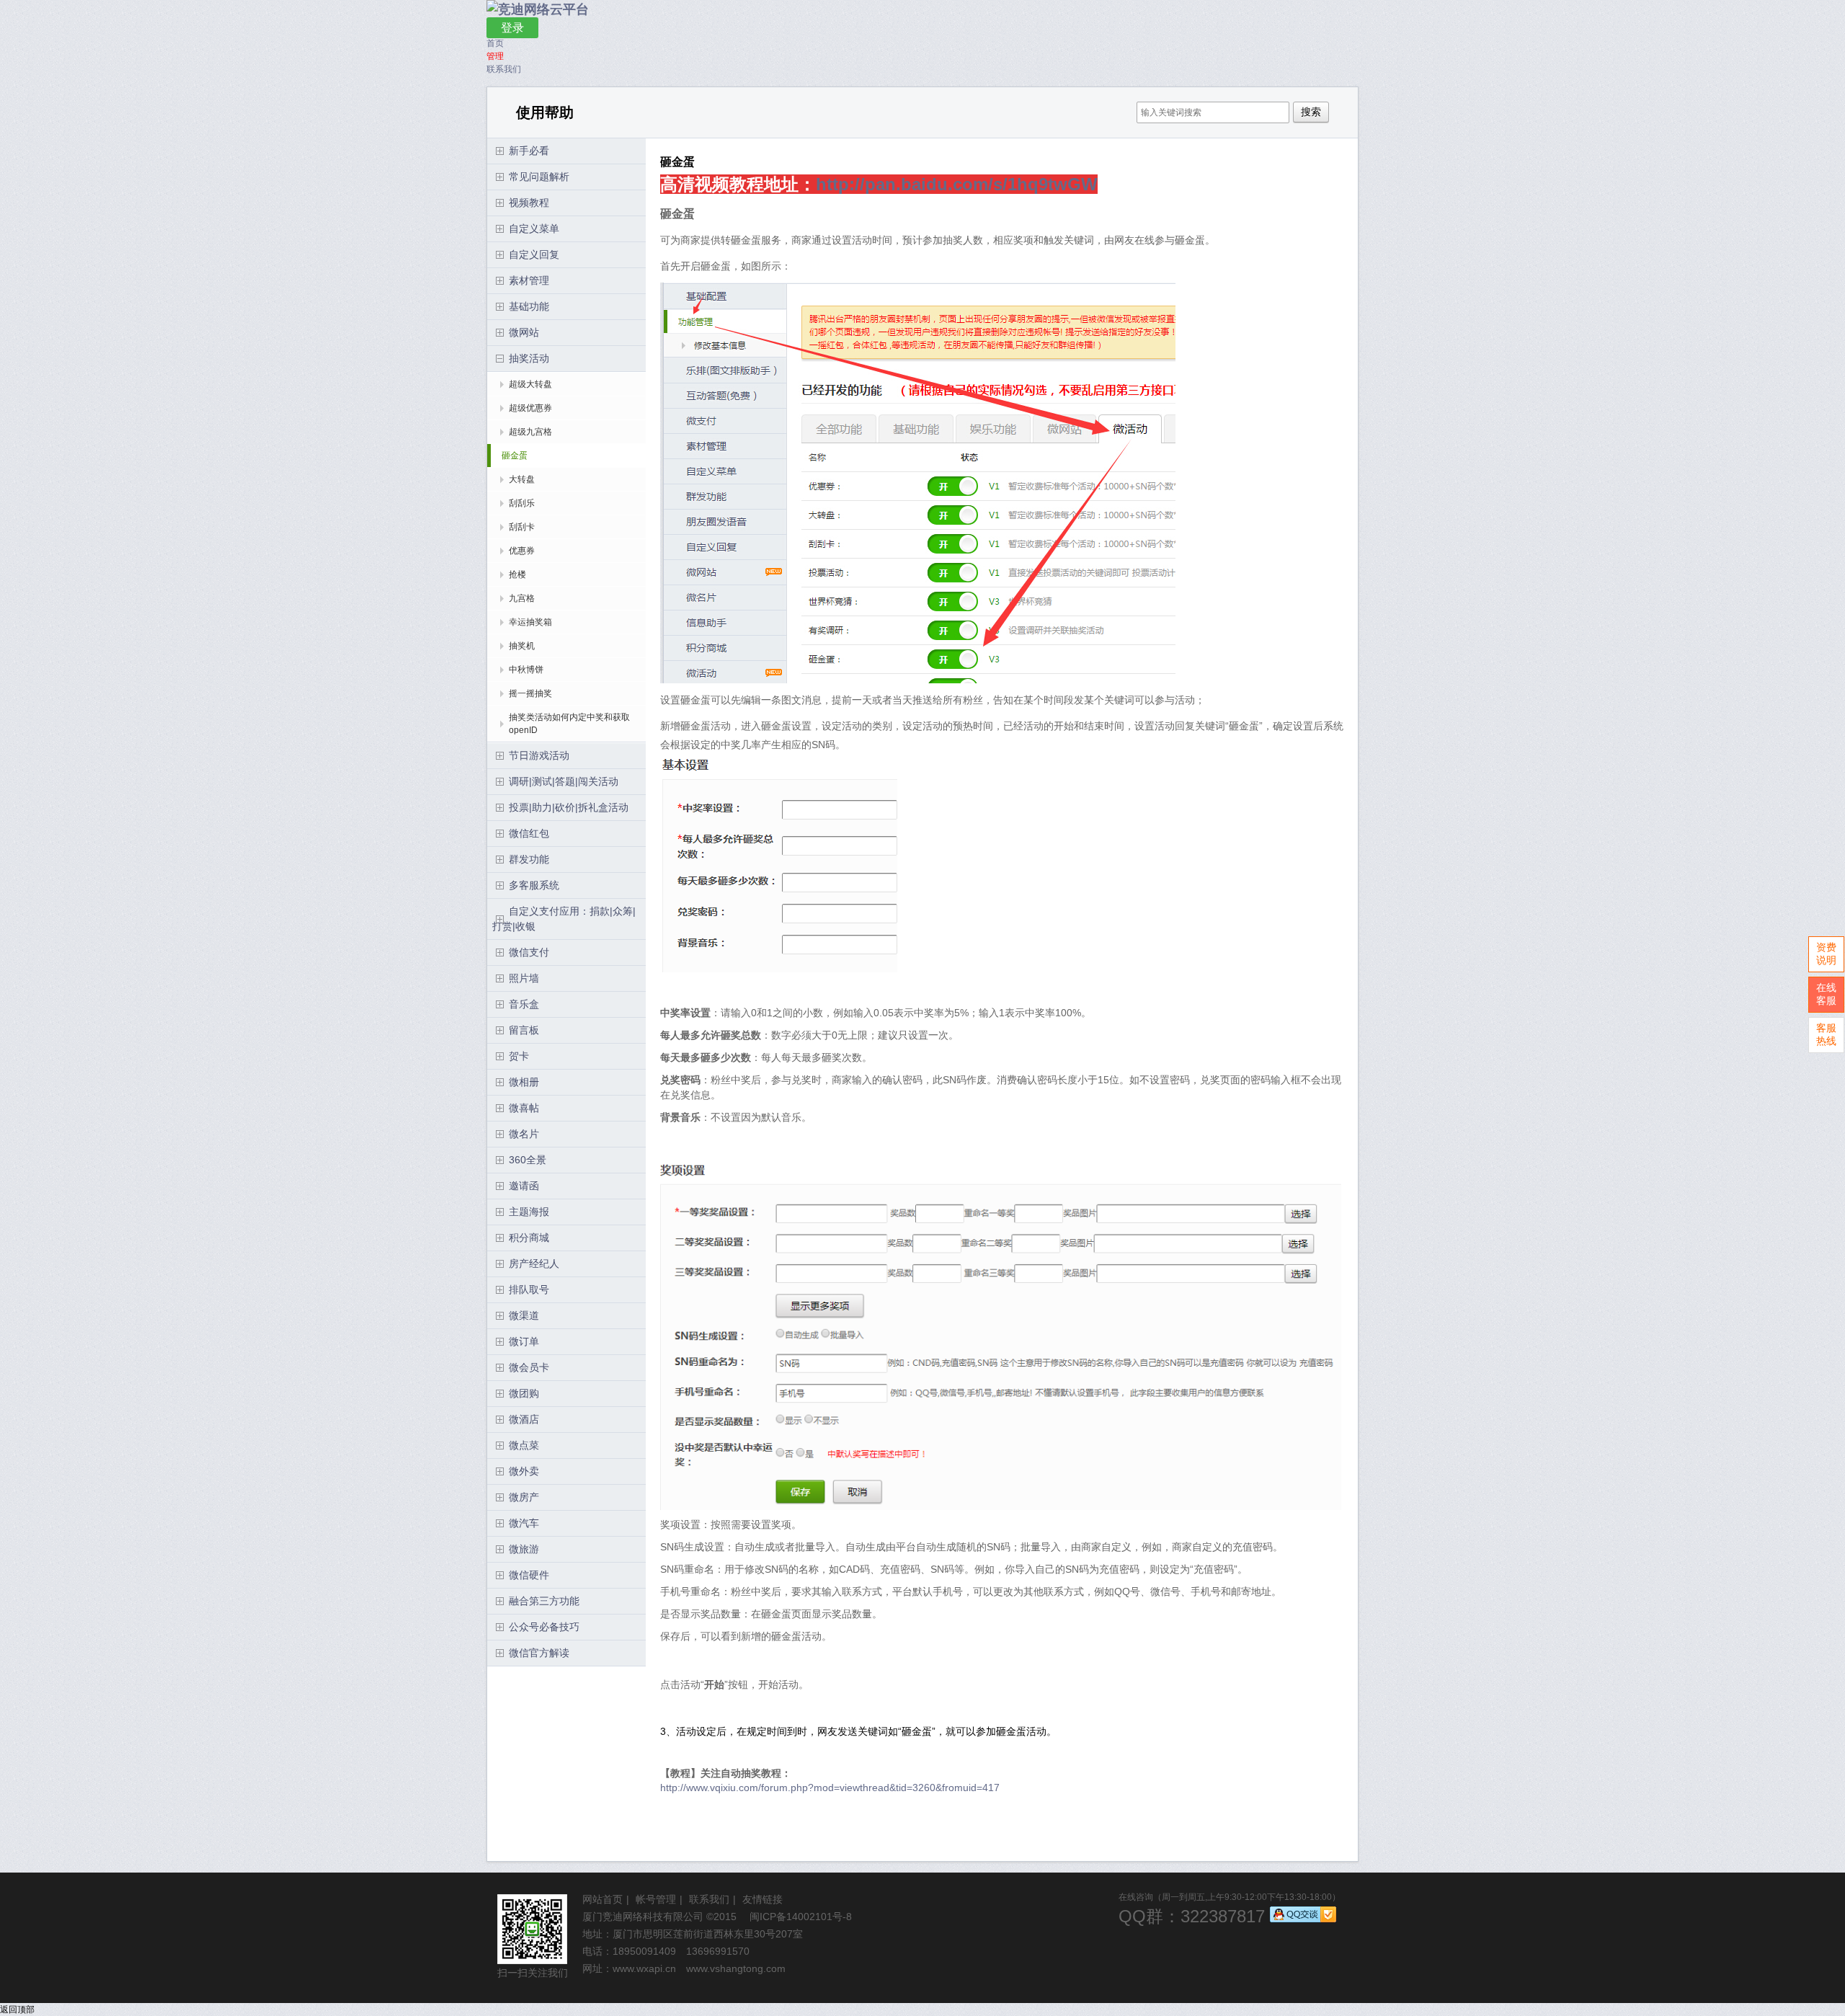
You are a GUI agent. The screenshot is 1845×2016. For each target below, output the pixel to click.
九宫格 (522, 598)
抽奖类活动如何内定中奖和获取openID (569, 724)
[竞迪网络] (538, 9)
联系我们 (504, 69)
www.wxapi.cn (644, 1968)
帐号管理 (656, 1899)
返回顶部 (17, 2010)
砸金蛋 (515, 456)
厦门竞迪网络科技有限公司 (643, 1917)
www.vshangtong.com (736, 1968)
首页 (495, 43)
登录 (512, 28)
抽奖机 (522, 646)
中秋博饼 (526, 670)
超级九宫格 (530, 432)
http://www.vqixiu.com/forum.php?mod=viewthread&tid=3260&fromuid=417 (830, 1788)
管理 (495, 56)
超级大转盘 (530, 384)
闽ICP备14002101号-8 (801, 1917)
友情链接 (763, 1899)
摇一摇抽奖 (530, 693)
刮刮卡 (522, 527)
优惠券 (522, 551)
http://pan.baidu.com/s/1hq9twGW (957, 184)
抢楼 (517, 574)
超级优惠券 (530, 408)
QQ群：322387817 (1192, 1916)
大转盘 (522, 479)
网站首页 (603, 1899)
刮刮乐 (522, 503)
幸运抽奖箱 (530, 622)
